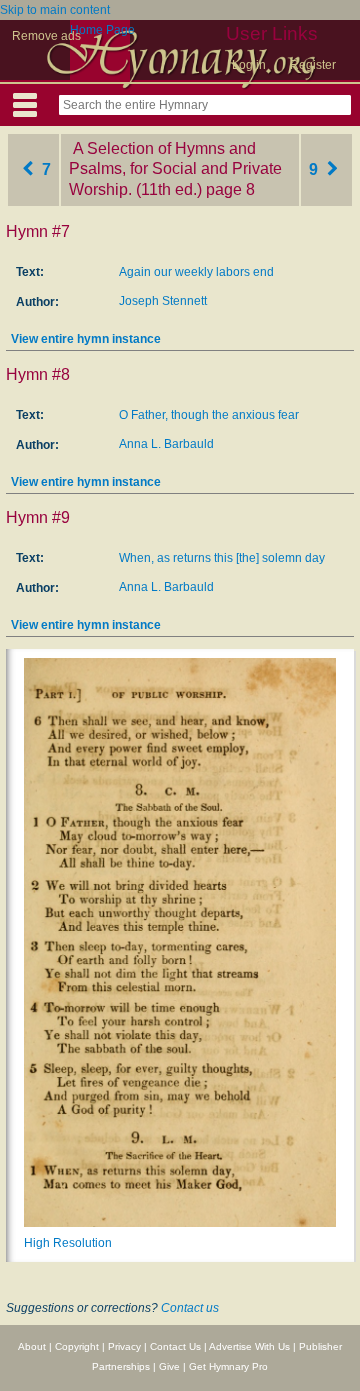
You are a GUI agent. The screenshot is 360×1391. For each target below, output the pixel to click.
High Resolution (68, 1243)
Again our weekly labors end (196, 272)
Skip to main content (55, 10)
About (32, 1346)
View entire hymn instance (86, 339)
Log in (249, 65)
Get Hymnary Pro (228, 1366)
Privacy (124, 1346)
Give (169, 1366)
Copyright (77, 1346)
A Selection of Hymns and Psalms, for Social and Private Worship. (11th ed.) (175, 169)
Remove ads (46, 36)
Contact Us (175, 1346)
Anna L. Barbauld (166, 444)
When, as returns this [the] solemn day (222, 558)
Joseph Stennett (163, 301)
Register (313, 65)
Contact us (190, 1308)
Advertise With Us (249, 1346)
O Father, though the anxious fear (209, 415)
